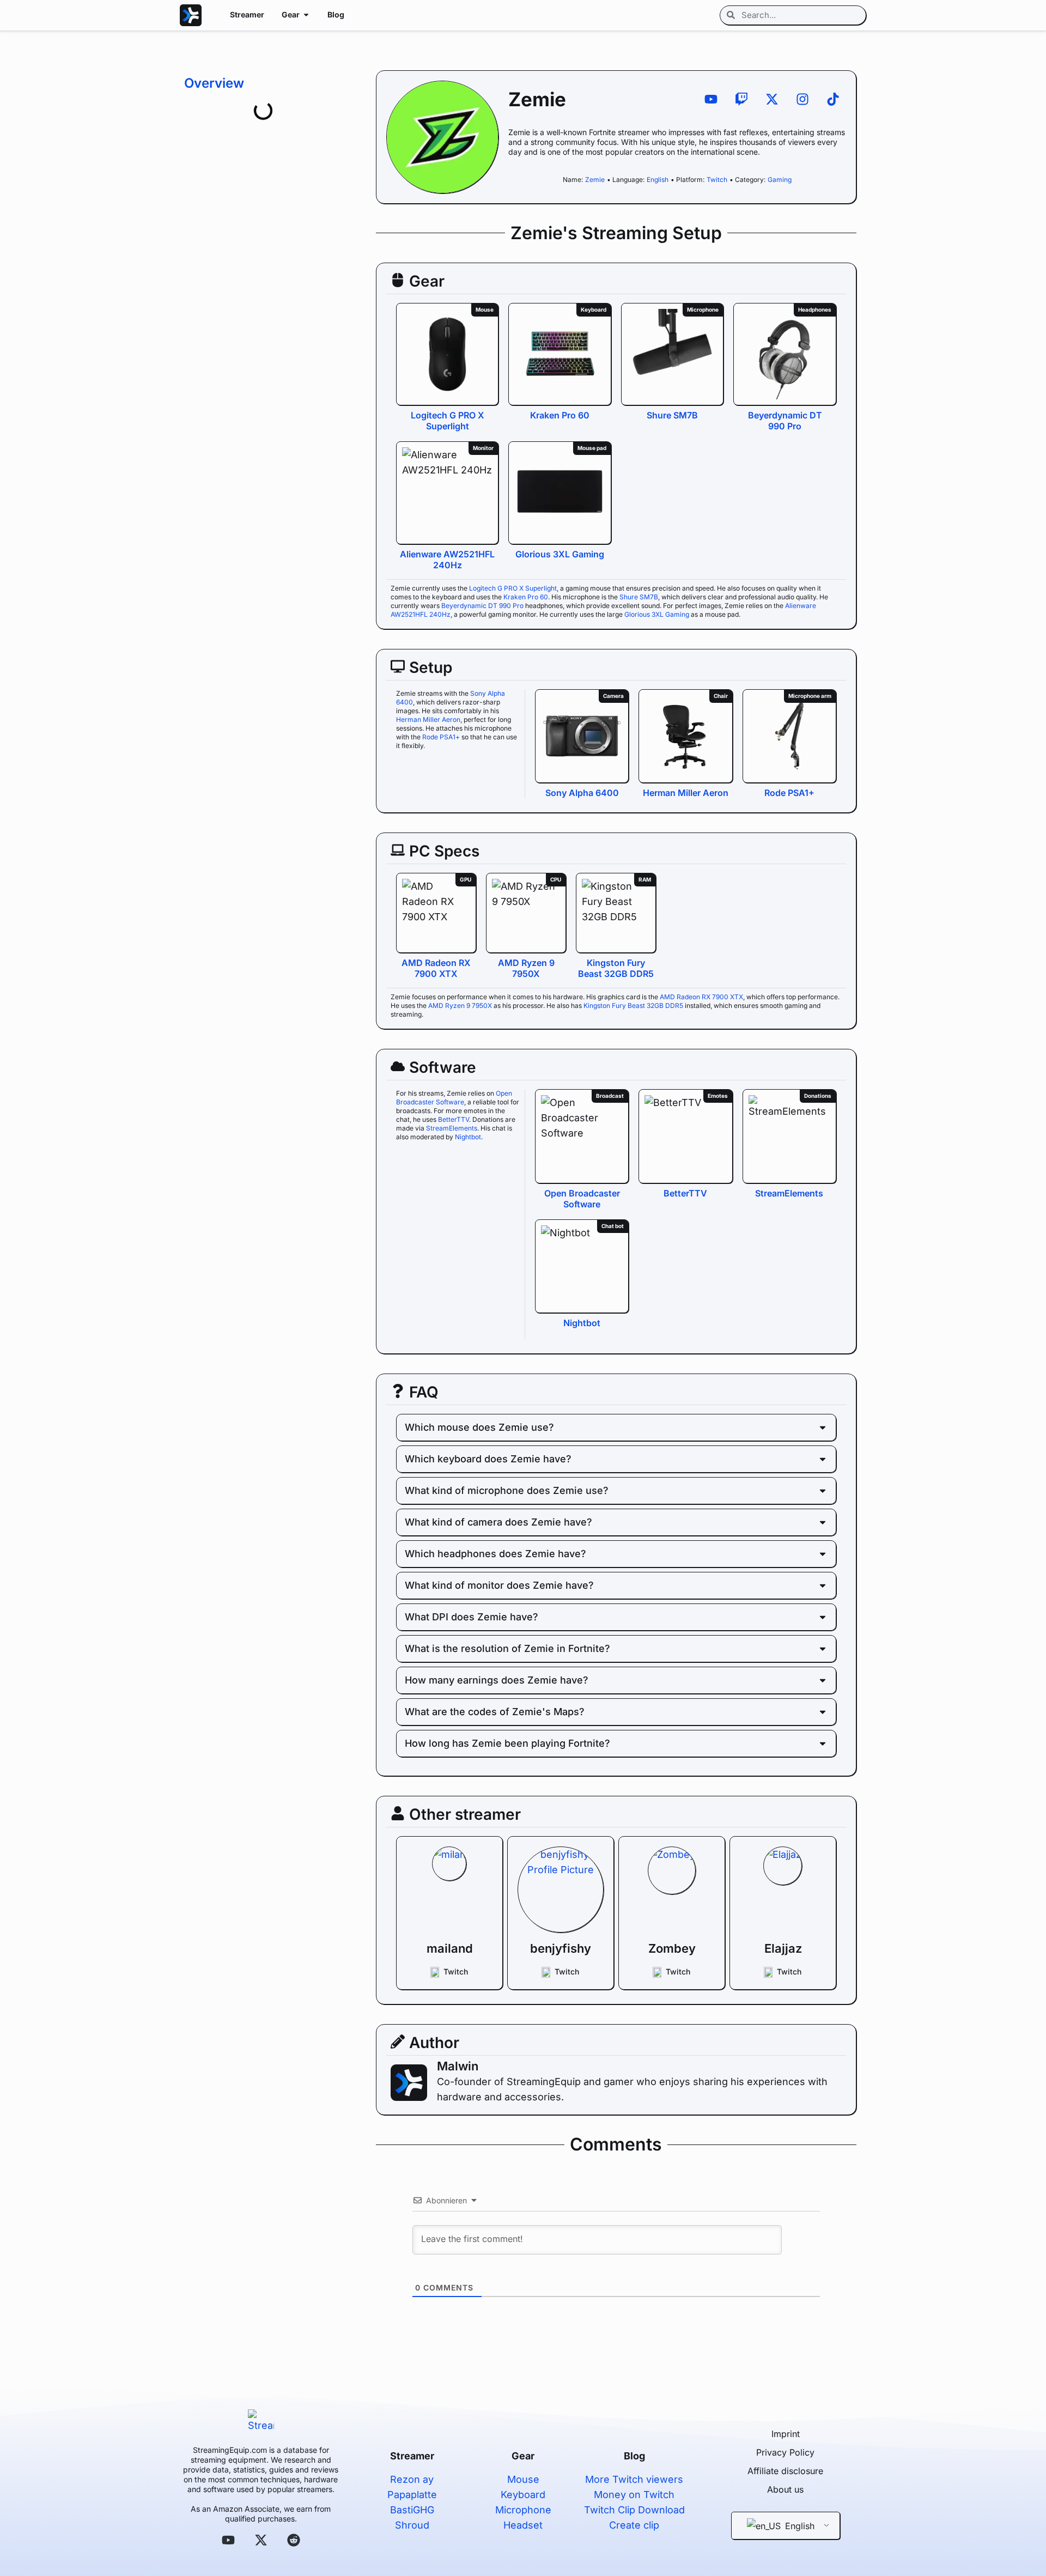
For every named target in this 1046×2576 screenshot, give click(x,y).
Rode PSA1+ (441, 737)
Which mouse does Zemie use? (479, 1427)
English (798, 2526)
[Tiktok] (833, 99)
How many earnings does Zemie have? (497, 1680)
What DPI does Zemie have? (472, 1617)
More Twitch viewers (634, 2479)
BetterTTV (454, 1119)
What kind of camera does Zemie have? (498, 1522)
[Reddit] (294, 2540)
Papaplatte (412, 2495)
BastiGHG (412, 2510)
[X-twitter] (772, 99)
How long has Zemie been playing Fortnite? (507, 1743)
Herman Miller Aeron (428, 719)
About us (785, 2489)
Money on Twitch (634, 2495)
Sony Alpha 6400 (582, 793)
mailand (449, 1948)
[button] (616, 1427)
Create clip (634, 2525)
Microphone (523, 2510)
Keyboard (523, 2495)
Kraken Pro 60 (560, 415)
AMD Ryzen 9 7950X (526, 968)
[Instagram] (802, 99)
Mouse (523, 2479)
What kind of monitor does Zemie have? (499, 1585)
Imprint (786, 2434)
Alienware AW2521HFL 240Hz (447, 560)
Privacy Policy (785, 2452)
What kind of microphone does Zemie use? (507, 1490)
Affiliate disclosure (785, 2471)
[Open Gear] (306, 14)
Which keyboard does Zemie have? (488, 1459)
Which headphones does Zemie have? (495, 1554)
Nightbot (468, 1137)
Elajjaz (783, 1948)
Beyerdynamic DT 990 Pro (785, 421)
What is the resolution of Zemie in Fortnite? (507, 1648)
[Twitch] (741, 99)
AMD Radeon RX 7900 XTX (436, 968)
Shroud (412, 2525)
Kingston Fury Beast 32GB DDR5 (616, 968)
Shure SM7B (672, 415)
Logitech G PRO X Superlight (448, 421)
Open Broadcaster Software (454, 1098)
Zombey (671, 1948)
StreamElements (452, 1128)
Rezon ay (412, 2479)
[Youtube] (711, 99)
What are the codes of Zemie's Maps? (495, 1712)
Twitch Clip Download (634, 2510)
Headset (523, 2525)
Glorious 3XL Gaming (560, 554)
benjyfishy (561, 1948)
